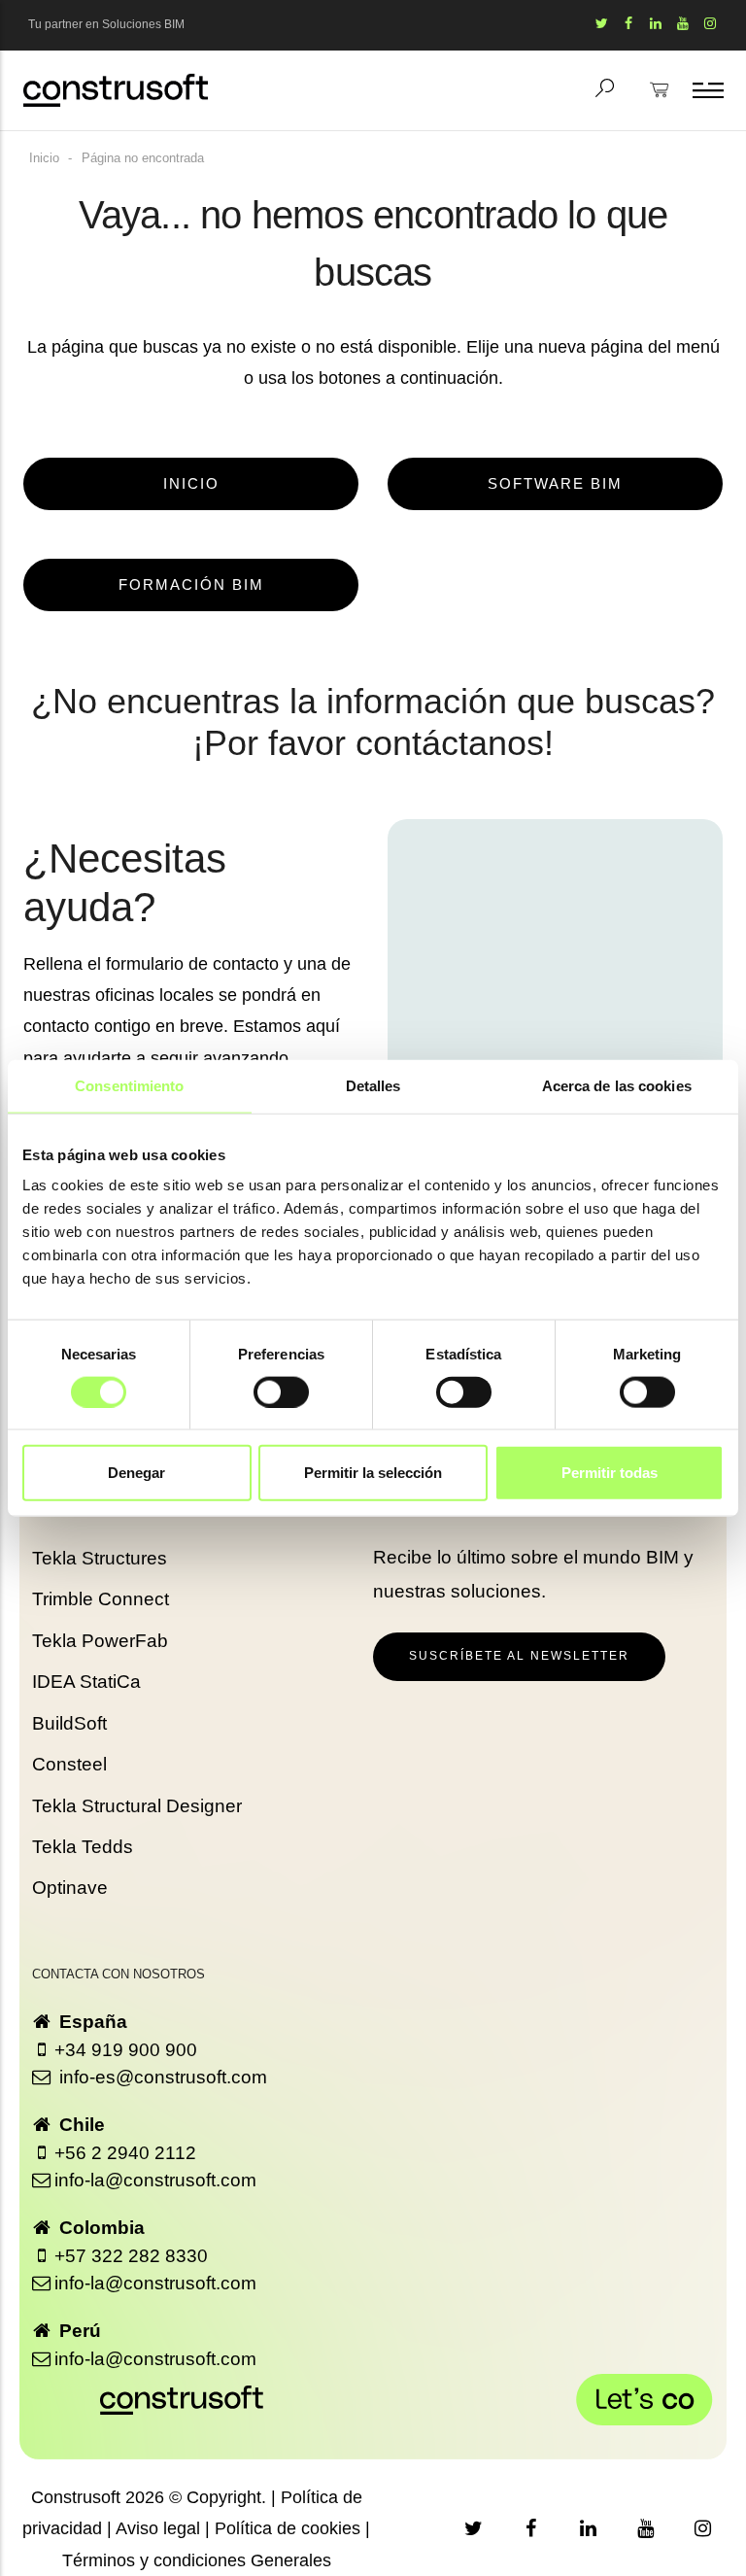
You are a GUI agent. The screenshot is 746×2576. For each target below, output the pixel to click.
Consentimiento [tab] (129, 1085)
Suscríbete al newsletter (519, 1656)
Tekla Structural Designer (137, 1806)
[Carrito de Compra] (660, 103)
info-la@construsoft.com (155, 2180)
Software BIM (555, 484)
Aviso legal (158, 2528)
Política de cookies (288, 2528)
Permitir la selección (373, 1473)
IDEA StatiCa (86, 1682)
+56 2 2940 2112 (125, 2153)
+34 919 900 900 (126, 2050)
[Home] (116, 90)
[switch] (281, 1391)
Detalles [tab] (373, 1085)
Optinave (70, 1888)
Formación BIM (191, 585)
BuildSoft (69, 1723)
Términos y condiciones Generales (197, 2560)
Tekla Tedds (83, 1847)
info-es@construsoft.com (161, 2077)
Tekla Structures (100, 1558)
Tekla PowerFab (100, 1641)
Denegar (136, 1473)
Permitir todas (610, 1473)
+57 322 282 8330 (131, 2256)
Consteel (69, 1764)
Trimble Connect (101, 1599)
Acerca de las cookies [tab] (617, 1085)
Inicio (44, 158)
